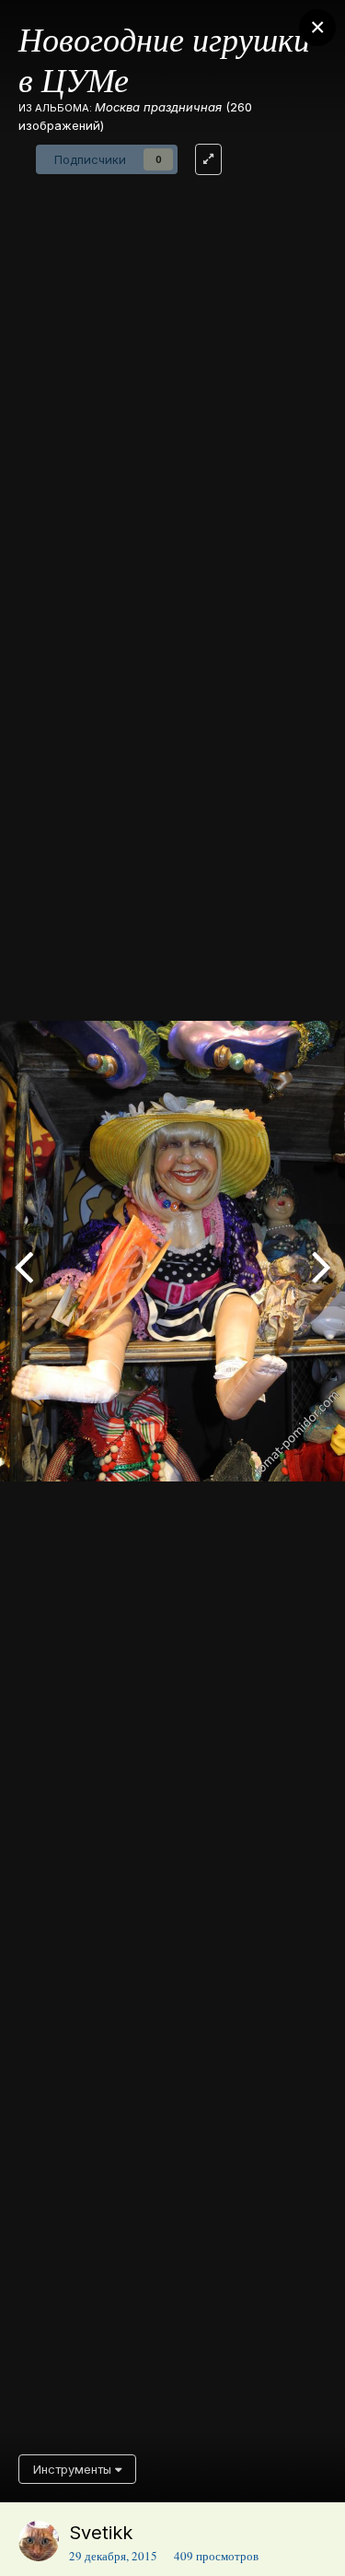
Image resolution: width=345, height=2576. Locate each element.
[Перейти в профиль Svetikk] (39, 2541)
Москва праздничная (158, 107)
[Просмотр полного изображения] (208, 159)
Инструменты (74, 2469)
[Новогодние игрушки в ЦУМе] (23, 1265)
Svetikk (101, 2533)
